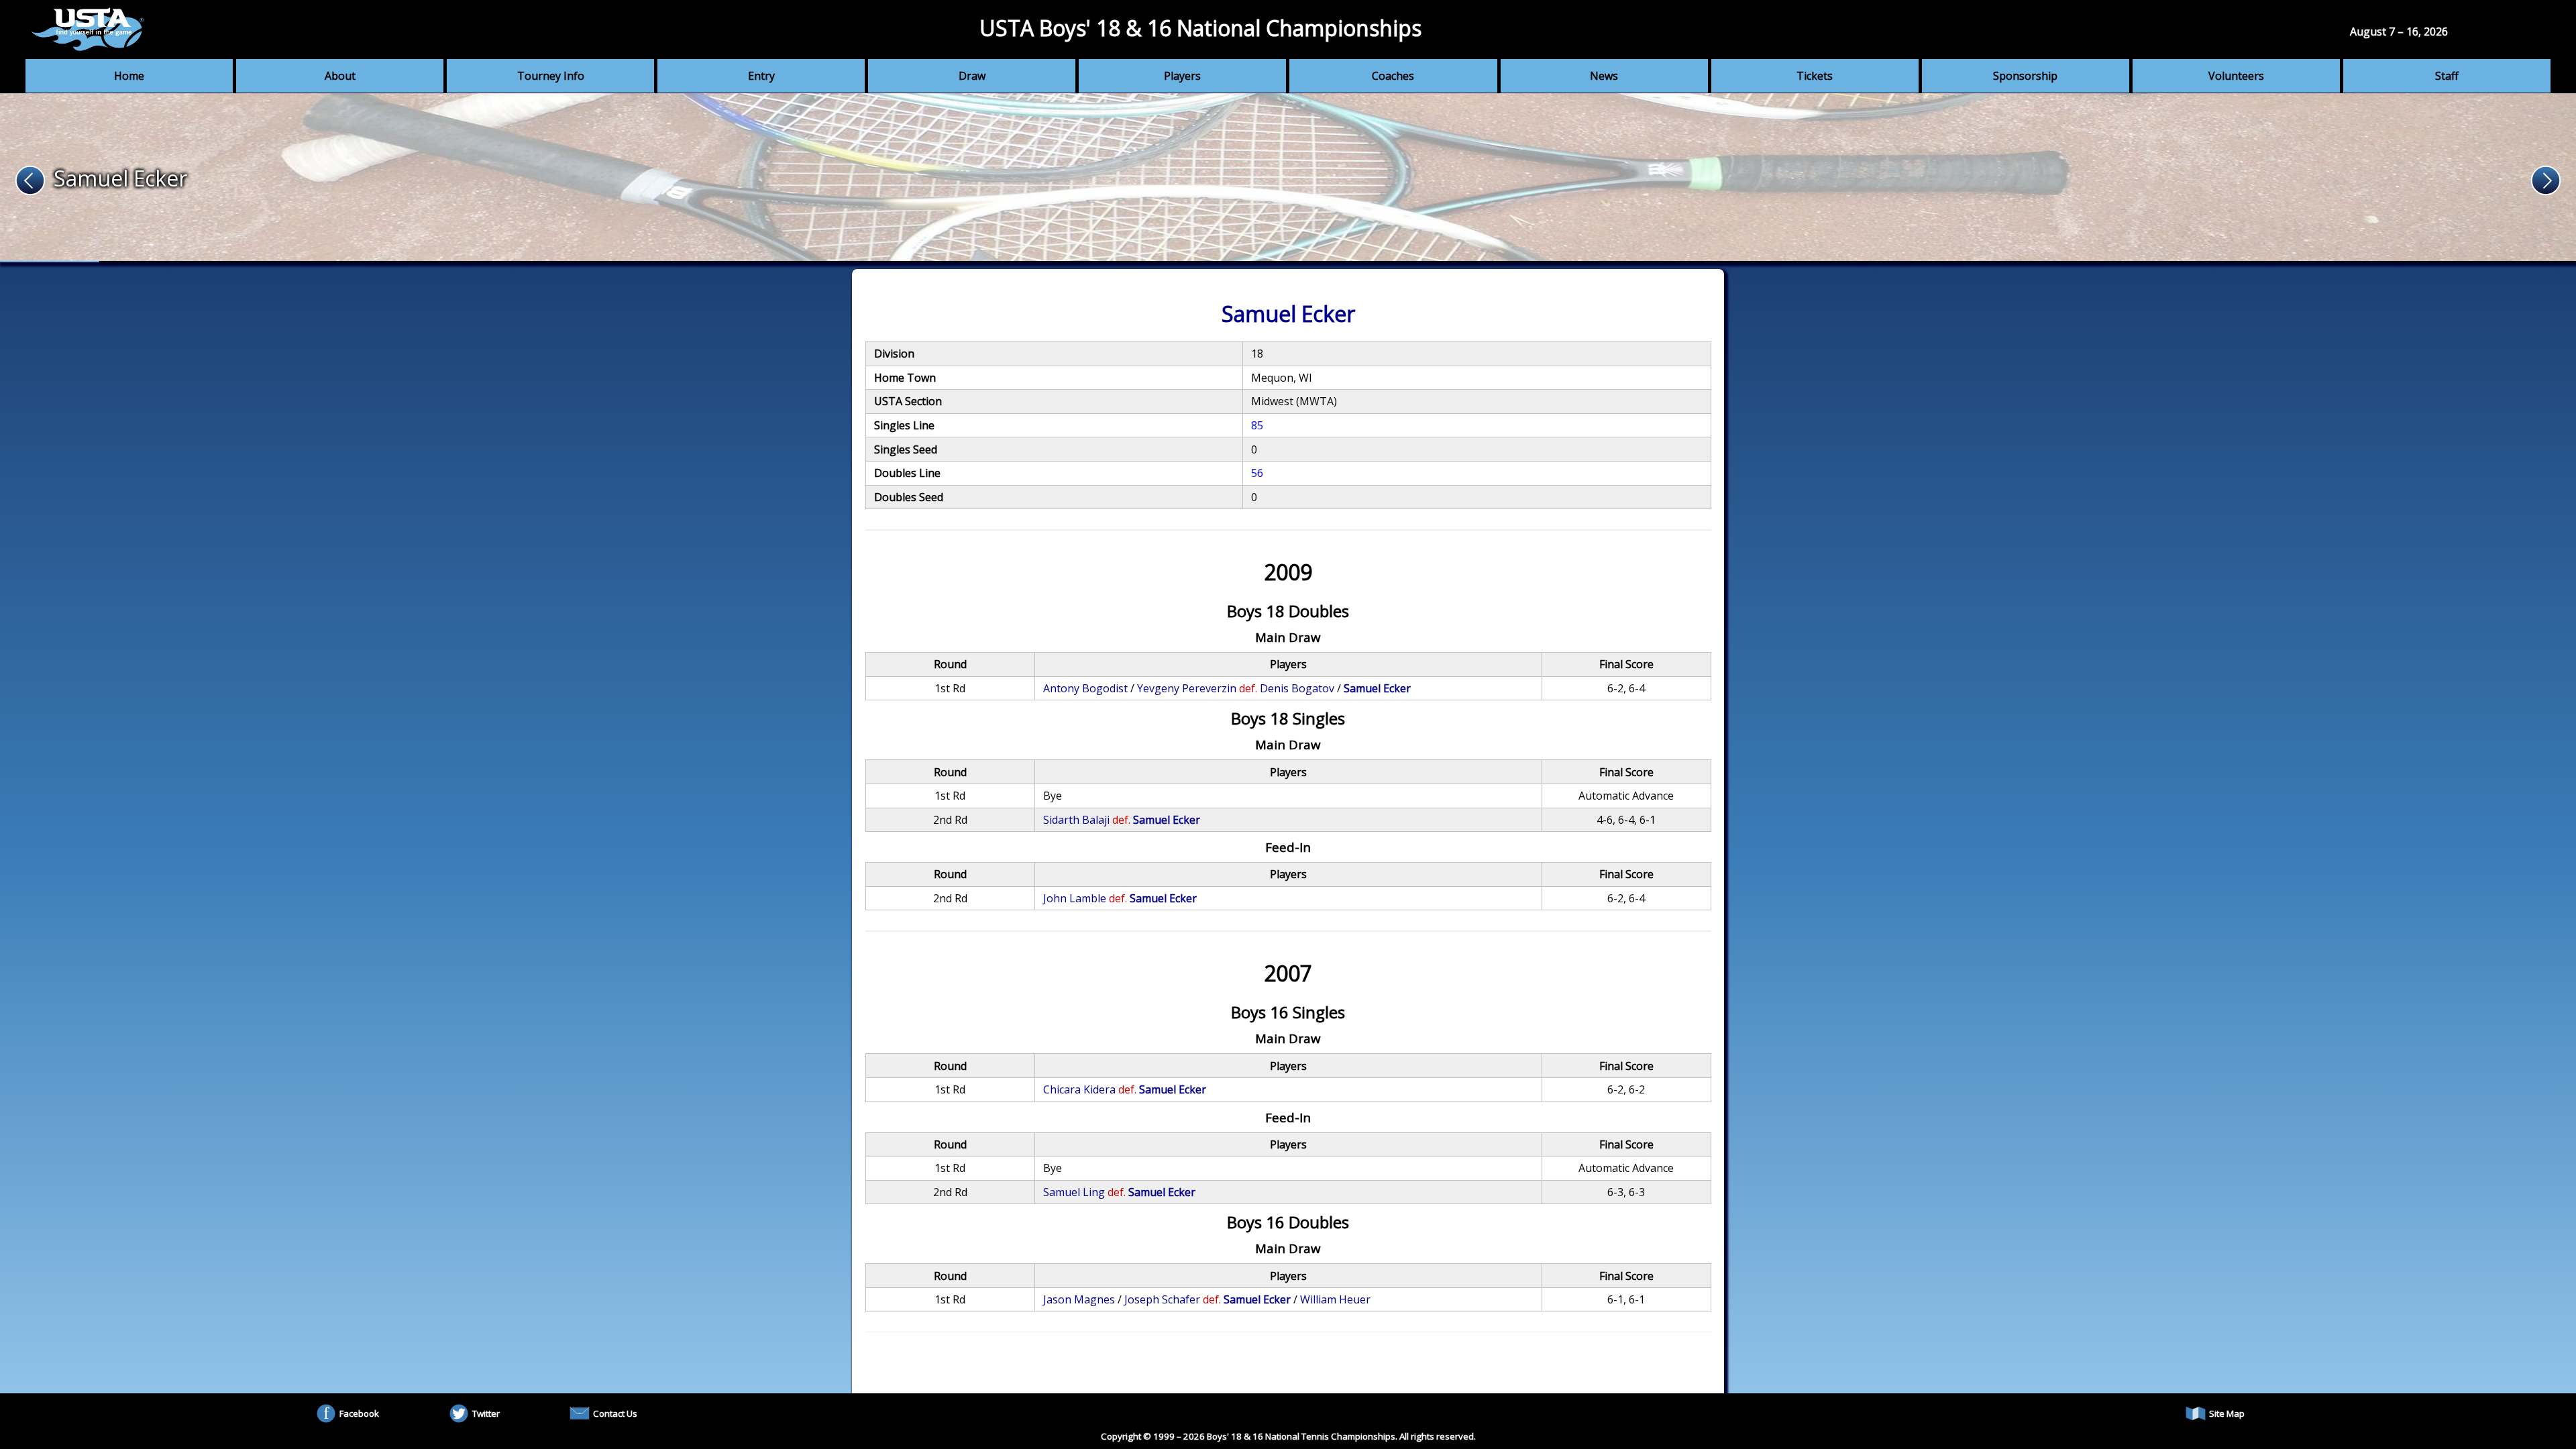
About (340, 76)
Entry (761, 76)
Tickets (1815, 76)
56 (1257, 473)
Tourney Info (551, 76)
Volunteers (2236, 76)
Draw (972, 76)
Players (1182, 76)
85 (1257, 425)
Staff (2447, 76)
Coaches (1393, 76)
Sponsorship (2025, 76)
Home (129, 76)
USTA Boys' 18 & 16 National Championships (1200, 28)
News (1604, 76)
